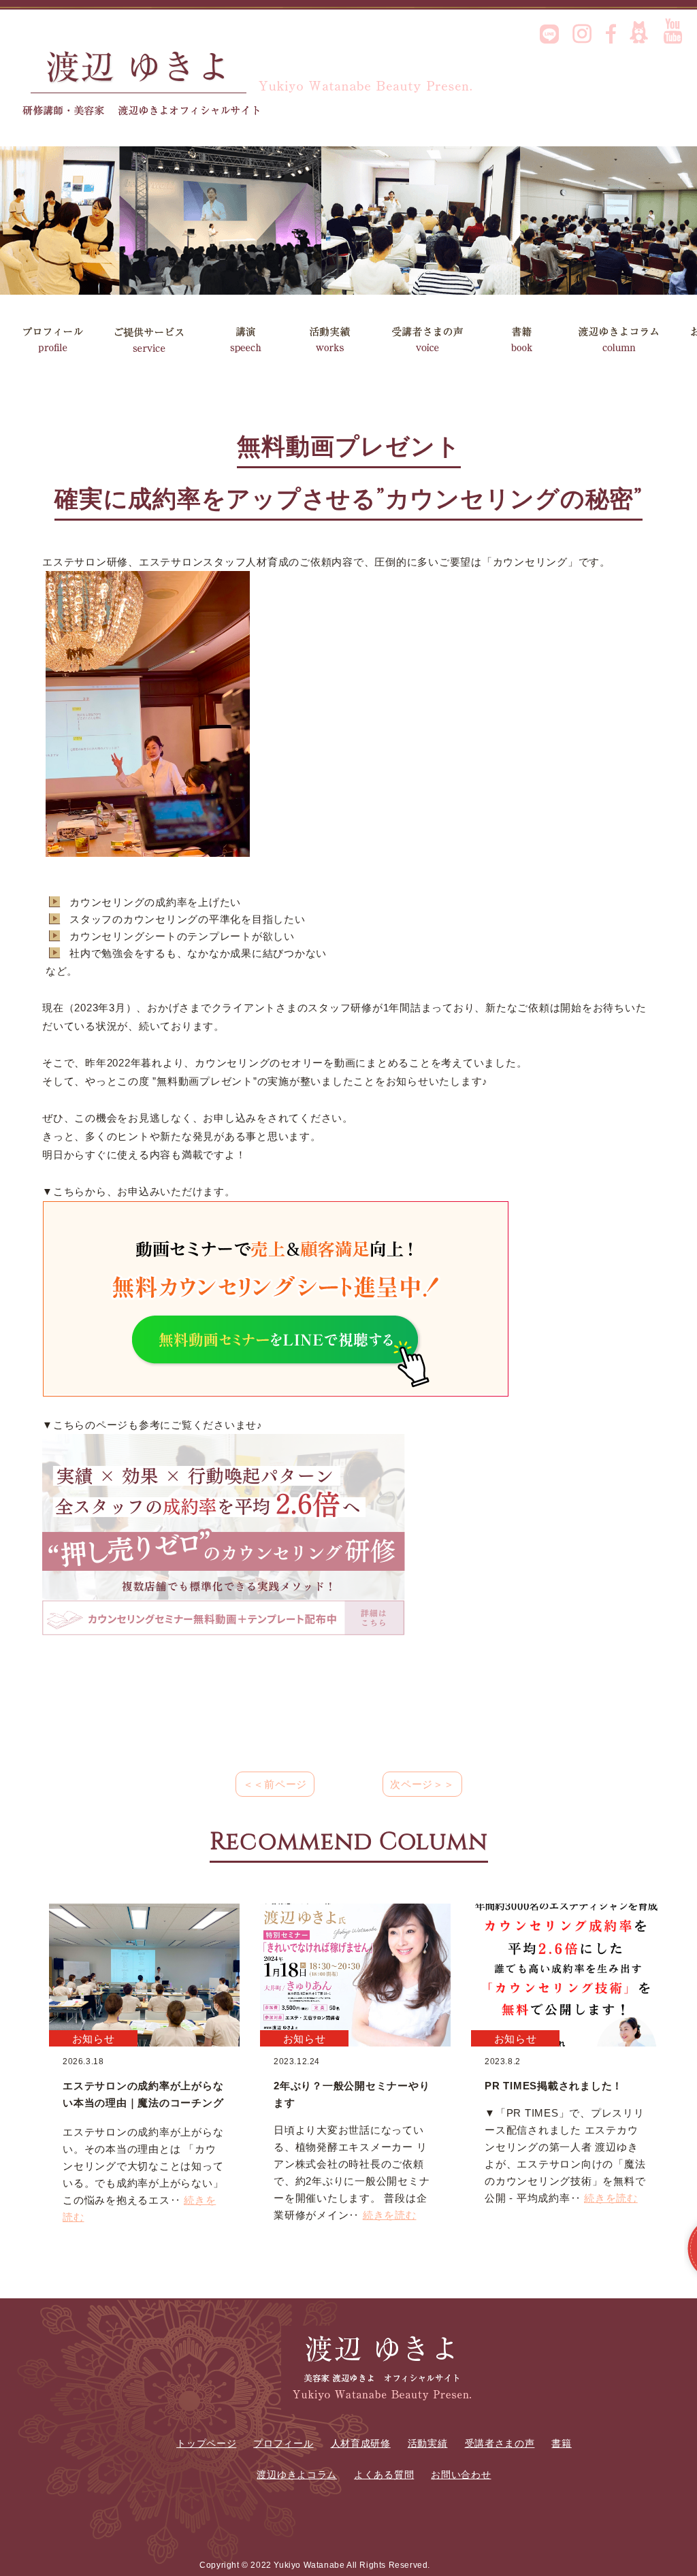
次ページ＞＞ (422, 1784)
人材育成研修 (361, 2443)
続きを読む (390, 2215)
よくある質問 (384, 2475)
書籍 (528, 339)
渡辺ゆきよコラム (623, 339)
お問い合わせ (461, 2475)
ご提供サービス (149, 339)
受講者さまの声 (437, 339)
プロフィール (53, 339)
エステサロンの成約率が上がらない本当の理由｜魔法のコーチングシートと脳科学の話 (143, 2103)
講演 (245, 339)
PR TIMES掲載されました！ (554, 2086)
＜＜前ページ (275, 1784)
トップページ (206, 2443)
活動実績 (343, 339)
